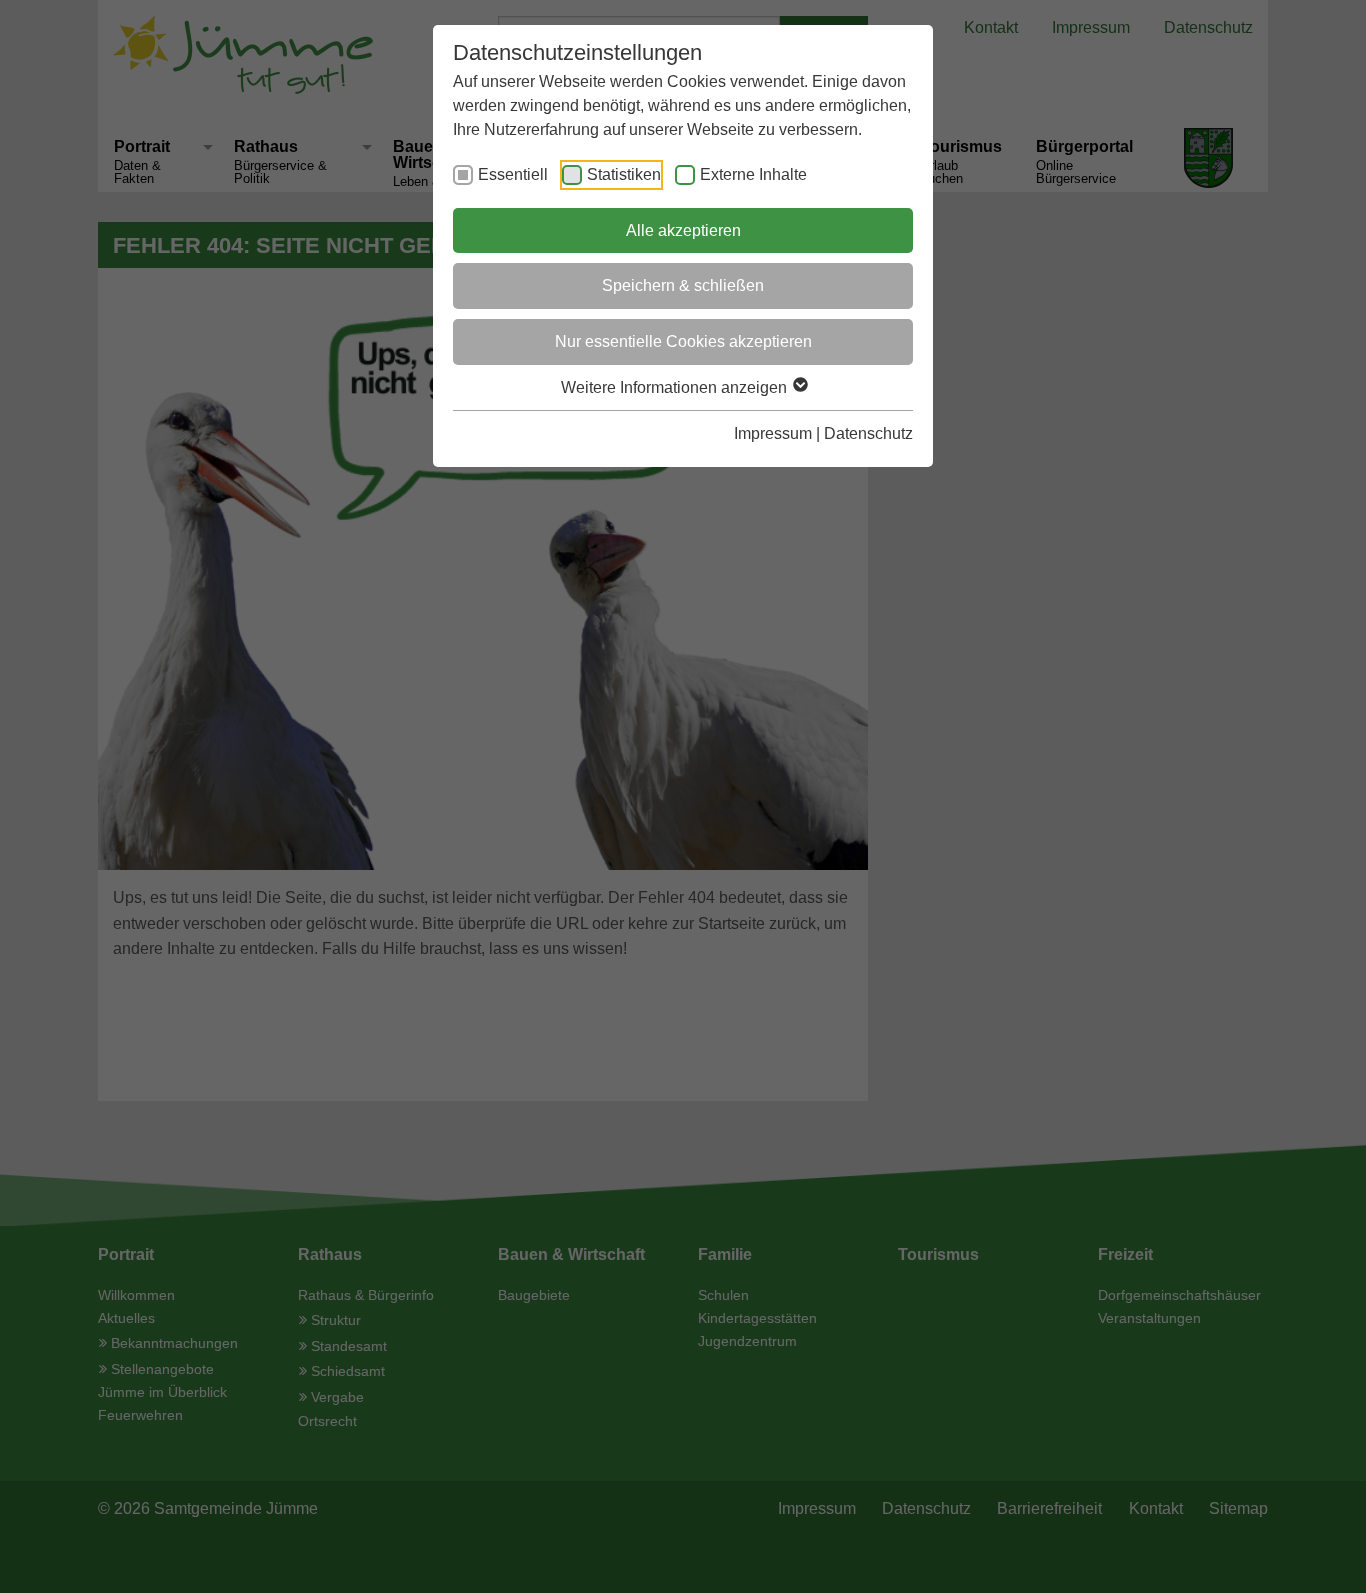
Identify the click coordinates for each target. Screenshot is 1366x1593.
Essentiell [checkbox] (513, 174)
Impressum (773, 433)
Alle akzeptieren (683, 230)
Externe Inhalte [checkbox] (753, 174)
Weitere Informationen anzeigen (676, 387)
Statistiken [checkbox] (624, 174)
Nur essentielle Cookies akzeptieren (683, 341)
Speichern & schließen (683, 285)
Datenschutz (868, 433)
